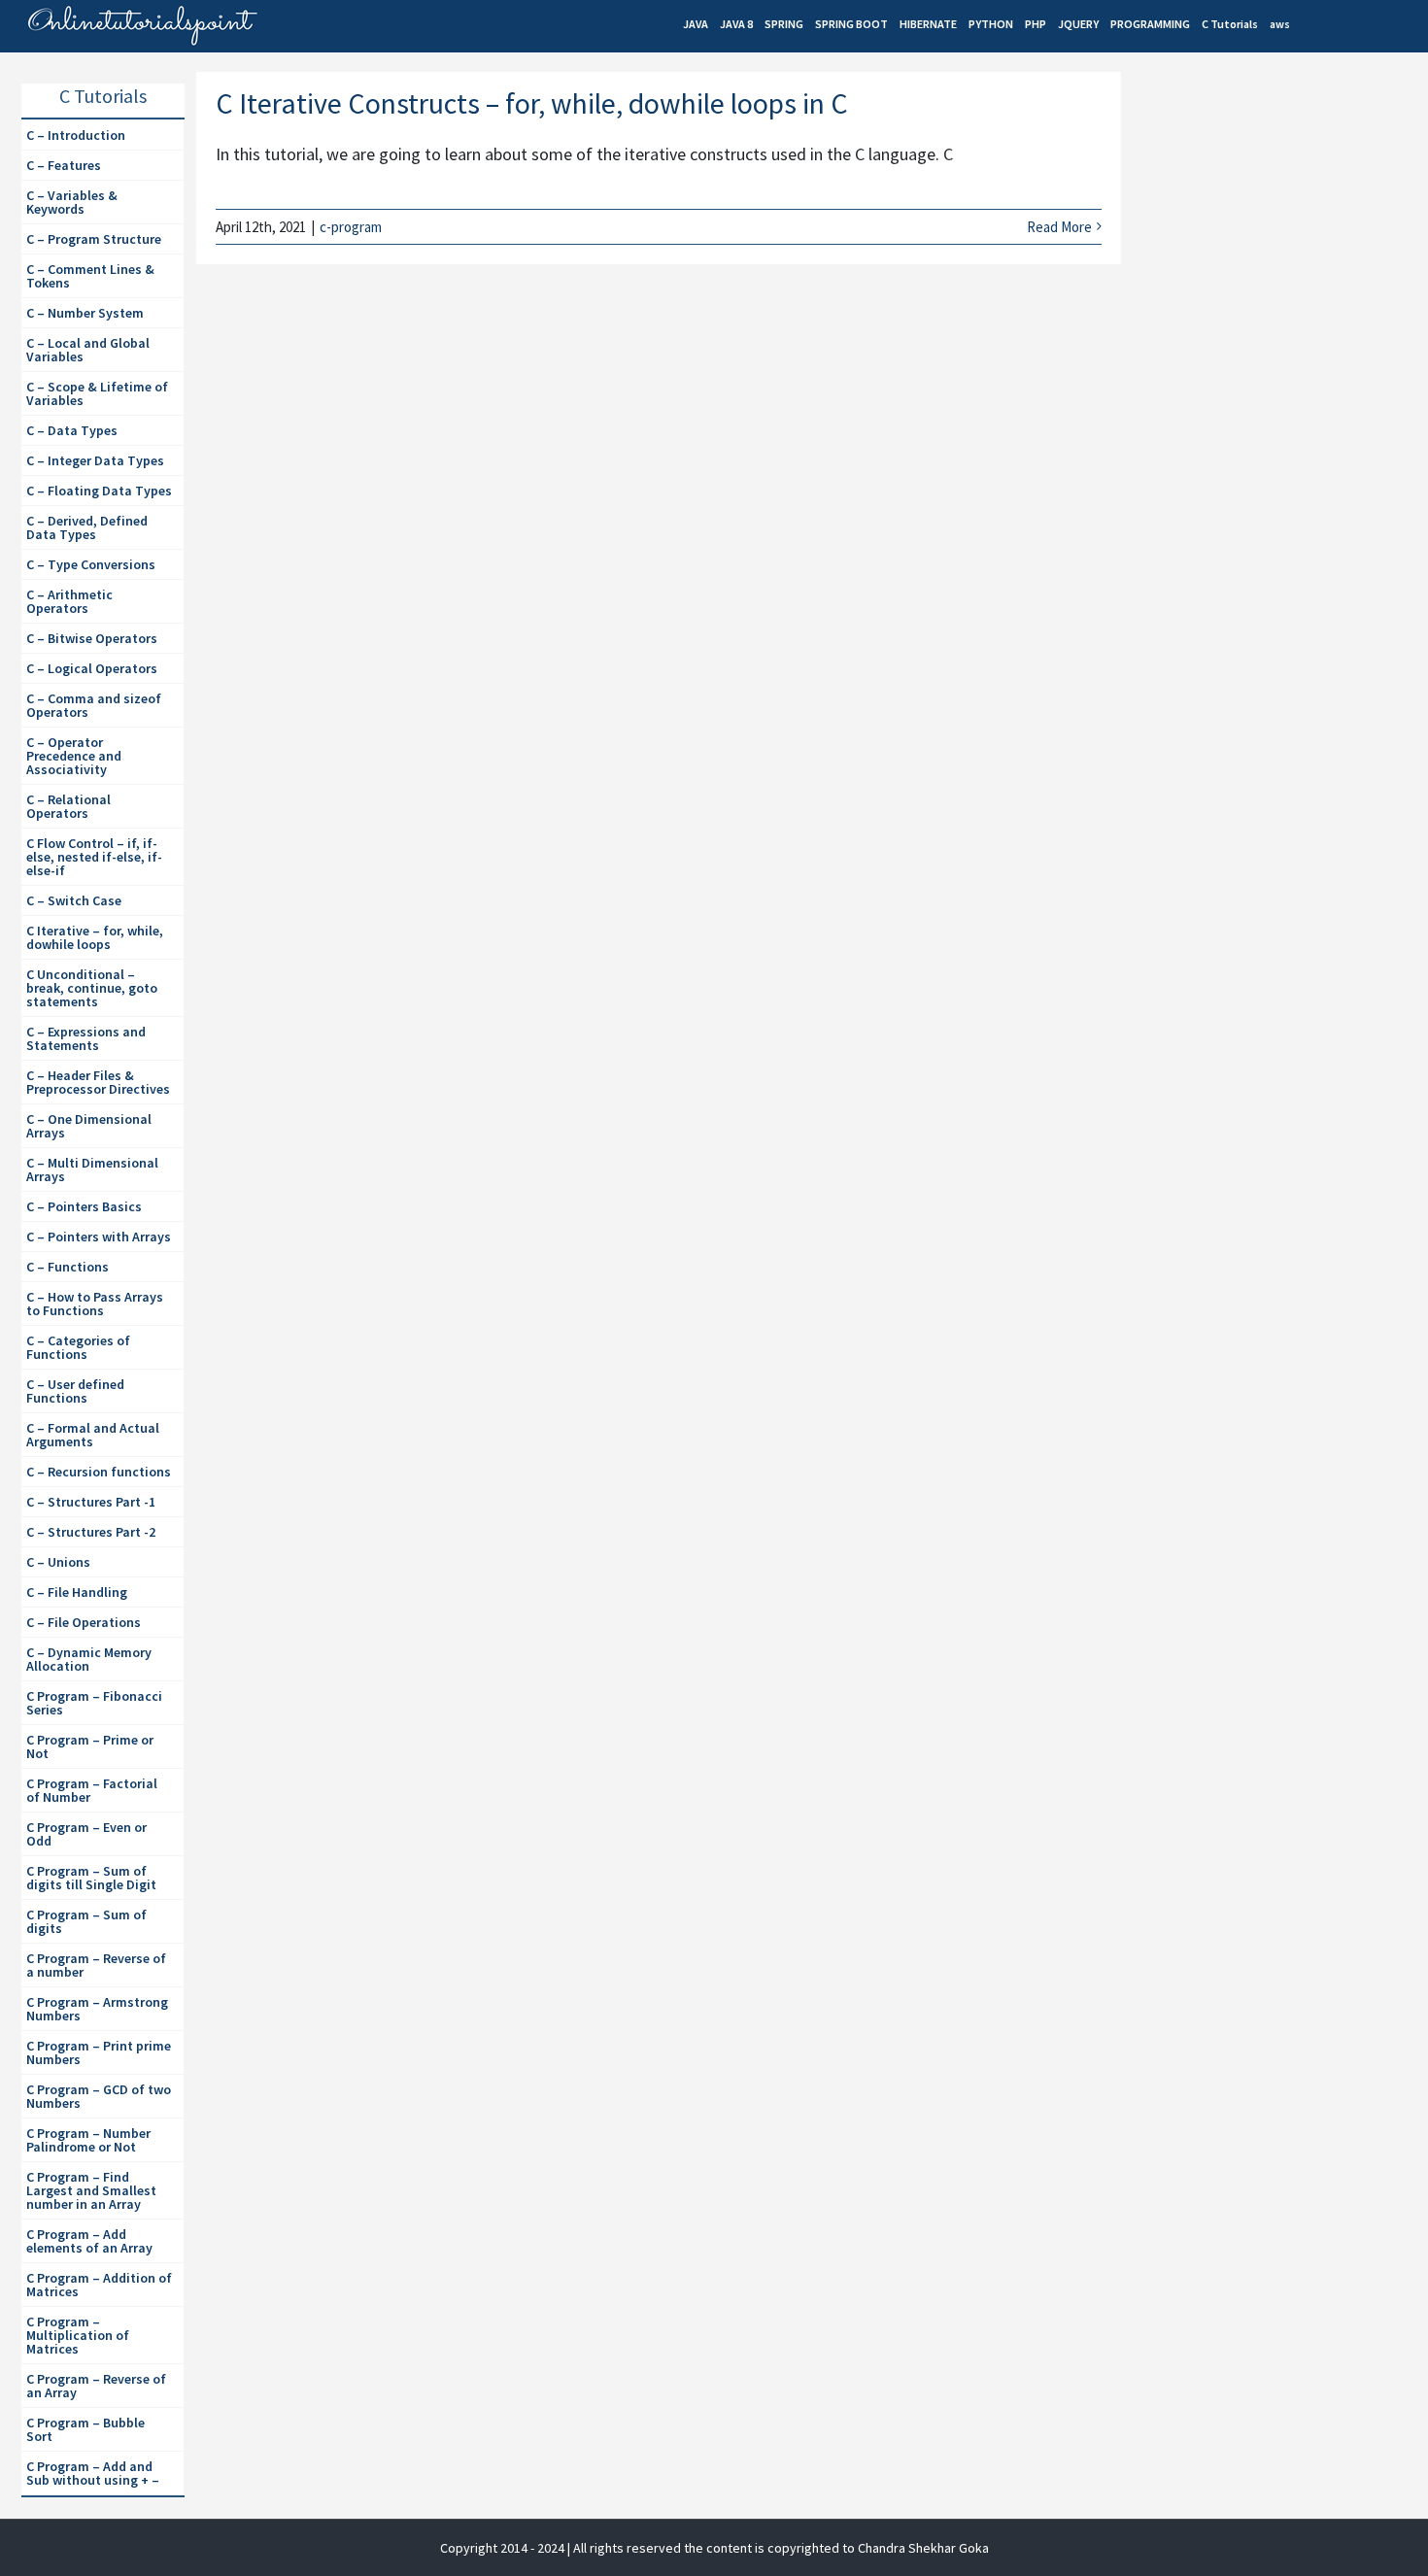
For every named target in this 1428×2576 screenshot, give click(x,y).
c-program (351, 227)
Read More (1059, 227)
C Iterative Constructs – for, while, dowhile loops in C (532, 103)
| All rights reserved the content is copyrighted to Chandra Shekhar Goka (778, 2548)
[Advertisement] (1278, 239)
